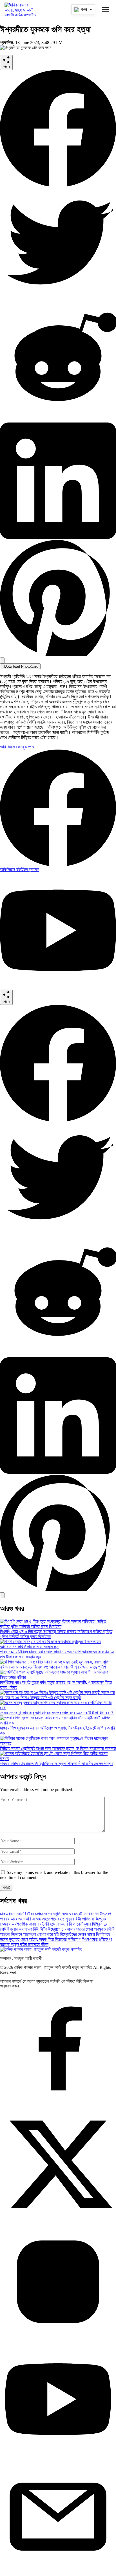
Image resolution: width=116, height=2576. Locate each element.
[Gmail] (58, 2573)
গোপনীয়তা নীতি (72, 1981)
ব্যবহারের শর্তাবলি (48, 1981)
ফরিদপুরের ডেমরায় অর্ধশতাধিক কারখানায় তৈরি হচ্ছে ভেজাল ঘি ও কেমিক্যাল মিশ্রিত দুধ (54, 1921)
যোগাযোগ (29, 1981)
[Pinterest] (58, 655)
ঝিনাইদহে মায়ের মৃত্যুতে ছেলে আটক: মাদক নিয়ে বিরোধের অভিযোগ (55, 1937)
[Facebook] (58, 185)
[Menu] (105, 9)
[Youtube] (58, 2456)
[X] (58, 302)
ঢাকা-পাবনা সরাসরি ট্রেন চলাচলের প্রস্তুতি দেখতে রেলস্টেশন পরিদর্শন (49, 1914)
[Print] (2, 660)
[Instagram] (58, 2338)
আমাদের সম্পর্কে (11, 1981)
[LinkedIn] (58, 537)
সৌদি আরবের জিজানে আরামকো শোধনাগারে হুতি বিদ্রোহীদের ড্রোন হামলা (57, 1932)
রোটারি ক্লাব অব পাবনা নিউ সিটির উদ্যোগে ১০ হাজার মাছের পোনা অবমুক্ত (53, 1929)
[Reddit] (58, 420)
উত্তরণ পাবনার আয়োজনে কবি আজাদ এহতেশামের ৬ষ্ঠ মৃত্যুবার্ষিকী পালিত (55, 1916)
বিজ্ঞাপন (88, 1981)
